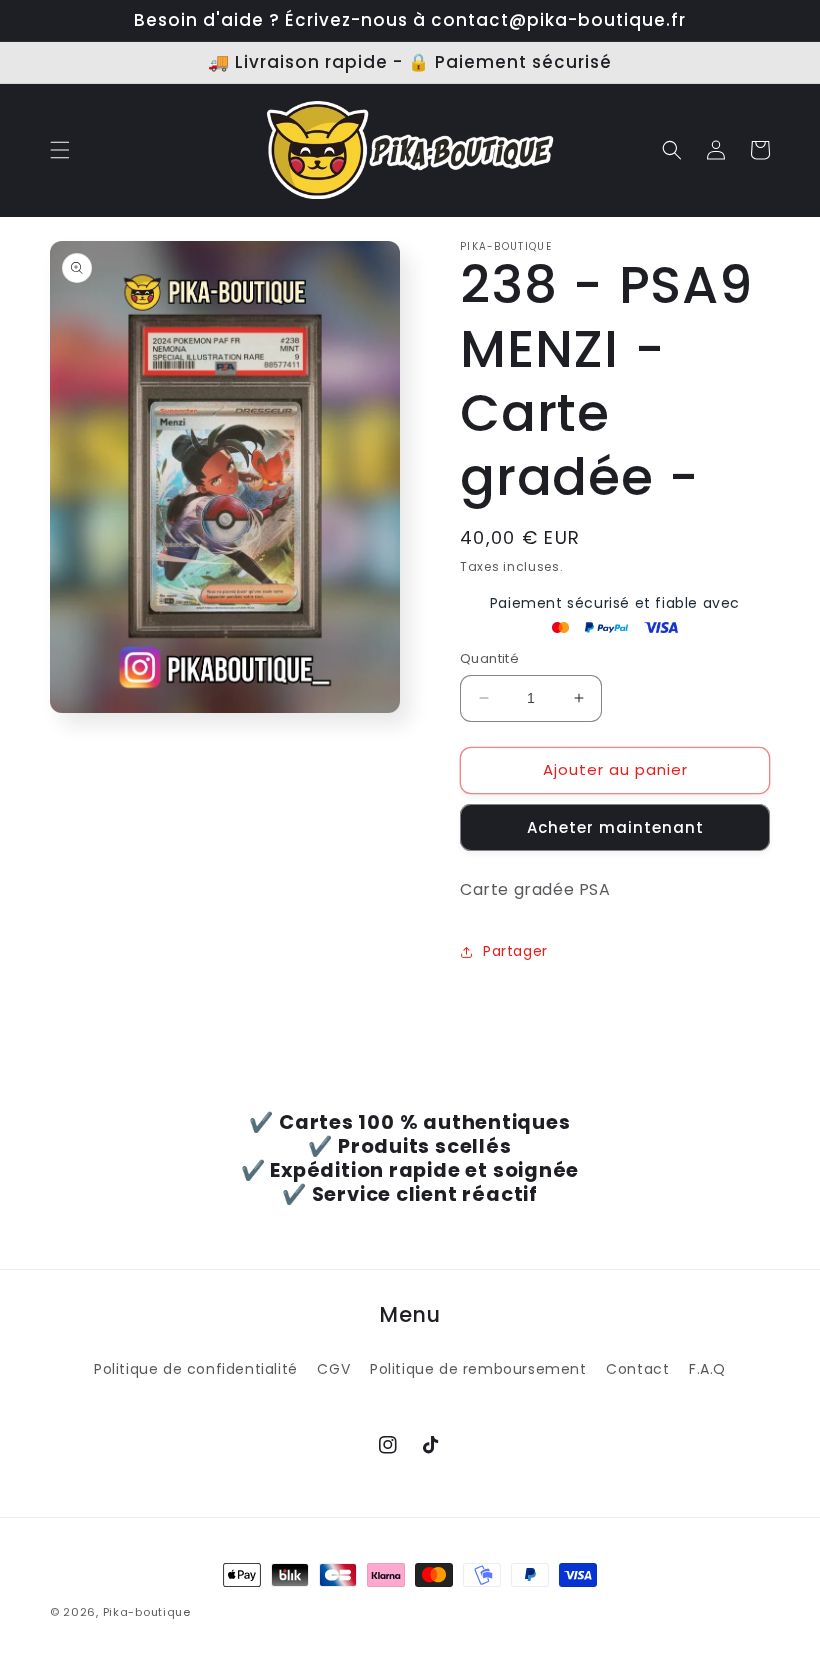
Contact (637, 1369)
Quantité (489, 658)
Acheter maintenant (615, 827)
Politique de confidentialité (196, 1369)
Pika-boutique (147, 1612)
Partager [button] (515, 951)
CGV (333, 1369)
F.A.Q (707, 1369)
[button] (60, 150)
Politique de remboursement (478, 1369)
